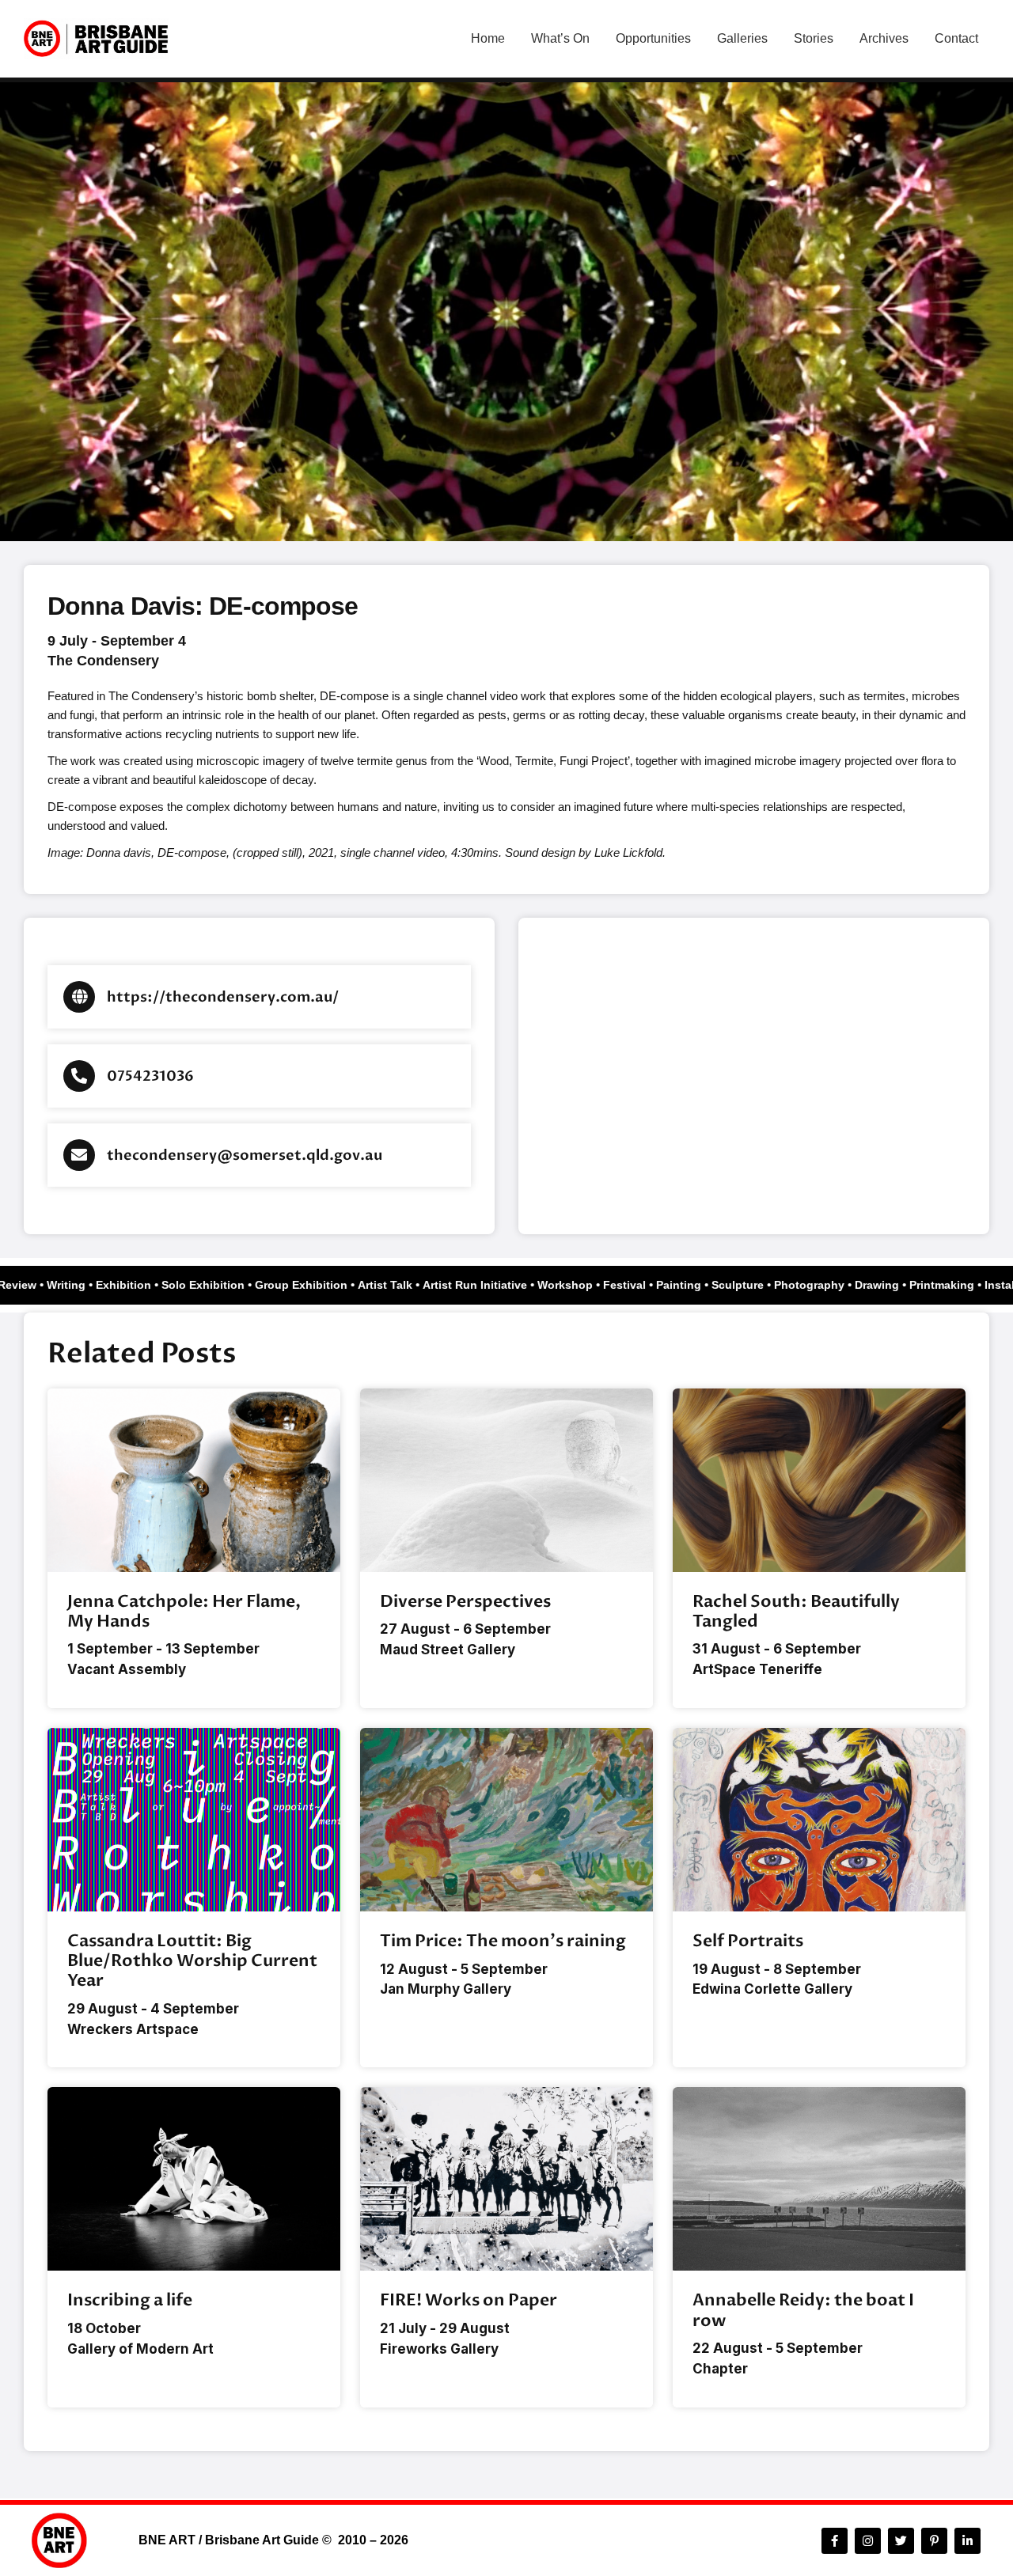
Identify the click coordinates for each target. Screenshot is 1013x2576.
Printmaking (956, 1285)
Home (488, 38)
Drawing (891, 1285)
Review (31, 1285)
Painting (693, 1285)
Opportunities (653, 38)
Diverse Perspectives (465, 1602)
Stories (814, 38)
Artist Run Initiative (489, 1285)
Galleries (742, 38)
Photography (823, 1285)
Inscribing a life (130, 2300)
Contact (956, 38)
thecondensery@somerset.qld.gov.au (245, 1155)
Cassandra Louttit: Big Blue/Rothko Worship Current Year (192, 1961)
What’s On (560, 38)
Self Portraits (748, 1941)
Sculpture (752, 1285)
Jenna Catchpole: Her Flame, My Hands (184, 1612)
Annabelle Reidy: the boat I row (803, 2310)
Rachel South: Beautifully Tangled (796, 1612)
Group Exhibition (315, 1285)
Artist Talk (399, 1285)
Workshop (579, 1285)
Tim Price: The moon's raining (503, 1941)
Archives (884, 38)
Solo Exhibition (217, 1285)
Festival (639, 1285)
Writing (80, 1285)
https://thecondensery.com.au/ (223, 997)
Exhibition (138, 1285)
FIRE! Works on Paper (469, 2300)
